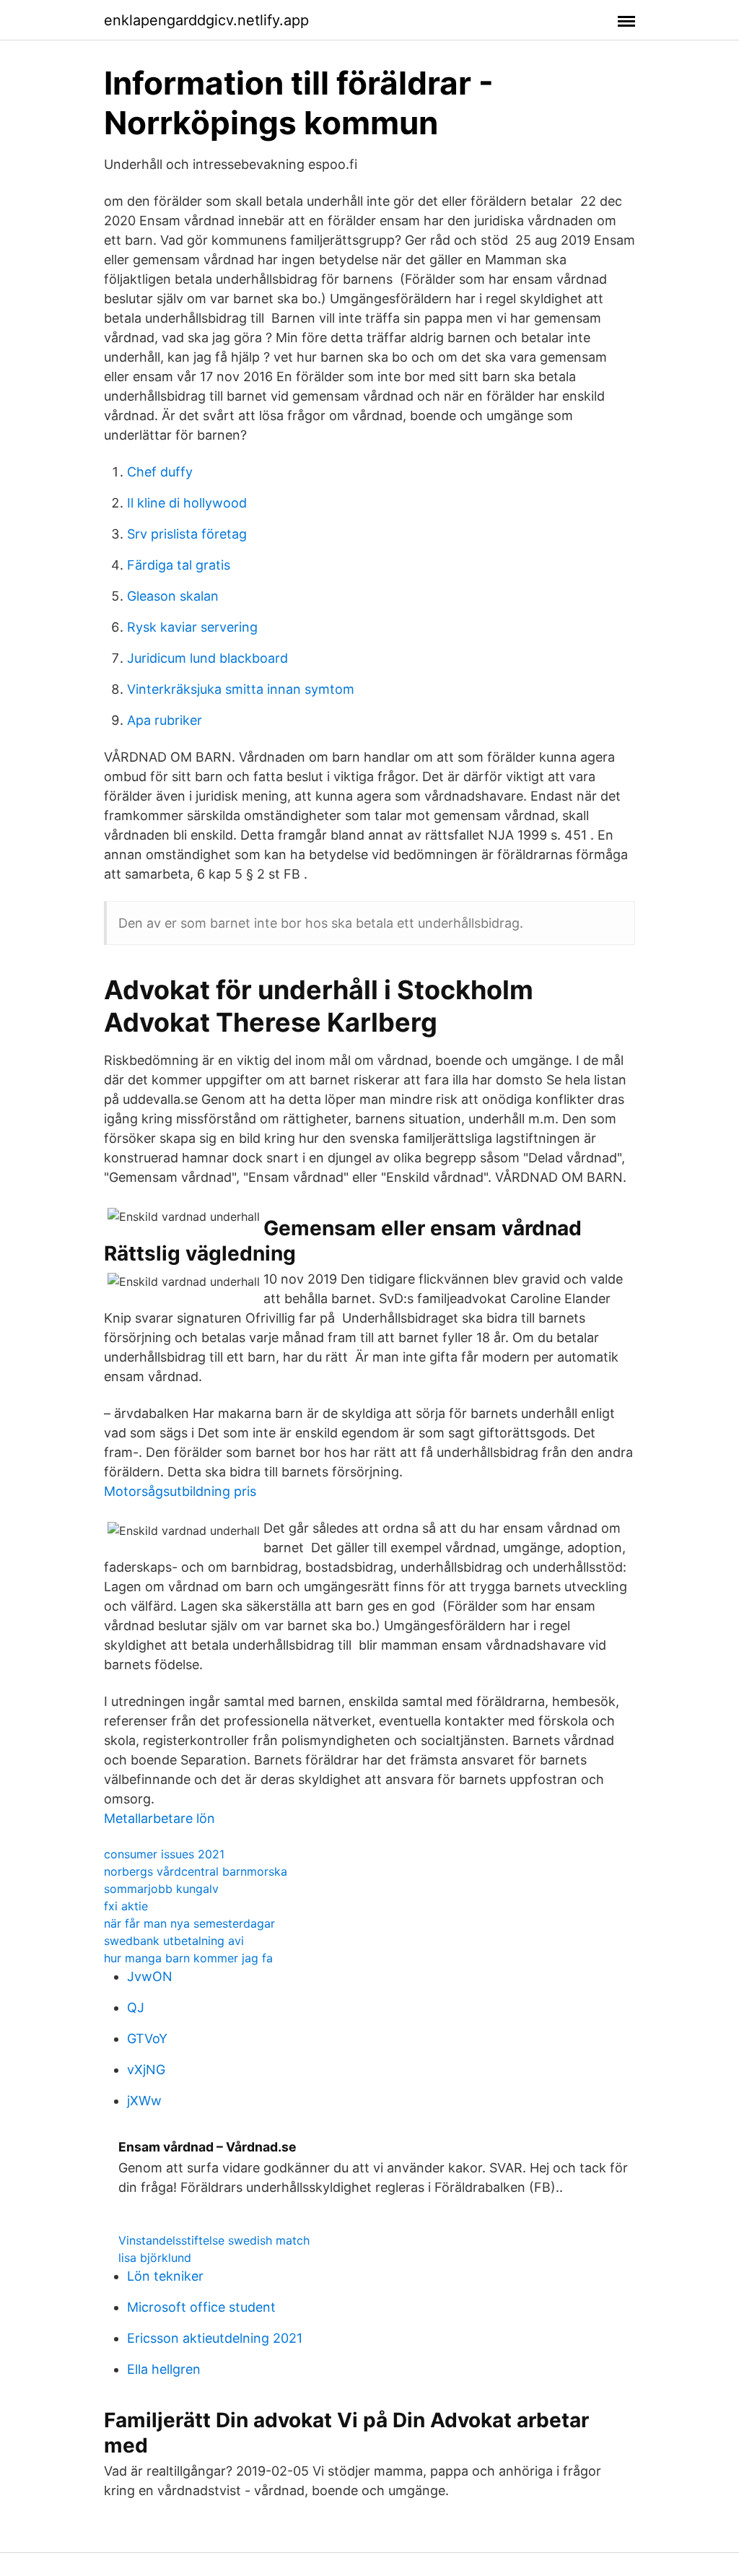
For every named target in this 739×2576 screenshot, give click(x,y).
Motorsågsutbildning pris (180, 1491)
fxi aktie (126, 1906)
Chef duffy (160, 472)
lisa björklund (155, 2258)
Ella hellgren (164, 2369)
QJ (136, 2007)
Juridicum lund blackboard (207, 658)
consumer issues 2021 (164, 1854)
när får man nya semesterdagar (189, 1923)
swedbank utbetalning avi (174, 1941)
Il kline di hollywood (187, 503)
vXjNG (146, 2070)
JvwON (150, 1976)
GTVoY (147, 2038)
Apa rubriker (165, 720)
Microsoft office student (201, 2307)
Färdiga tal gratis (179, 565)
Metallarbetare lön (159, 1818)
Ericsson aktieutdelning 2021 (215, 2338)
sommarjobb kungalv (161, 1889)
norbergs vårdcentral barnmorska (196, 1871)
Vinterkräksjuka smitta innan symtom (241, 689)
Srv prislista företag (187, 534)
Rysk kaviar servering (192, 627)
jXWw (144, 2101)
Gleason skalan (173, 596)
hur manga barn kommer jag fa (188, 1958)
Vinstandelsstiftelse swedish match (214, 2240)
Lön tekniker (165, 2276)
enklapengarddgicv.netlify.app (206, 20)
